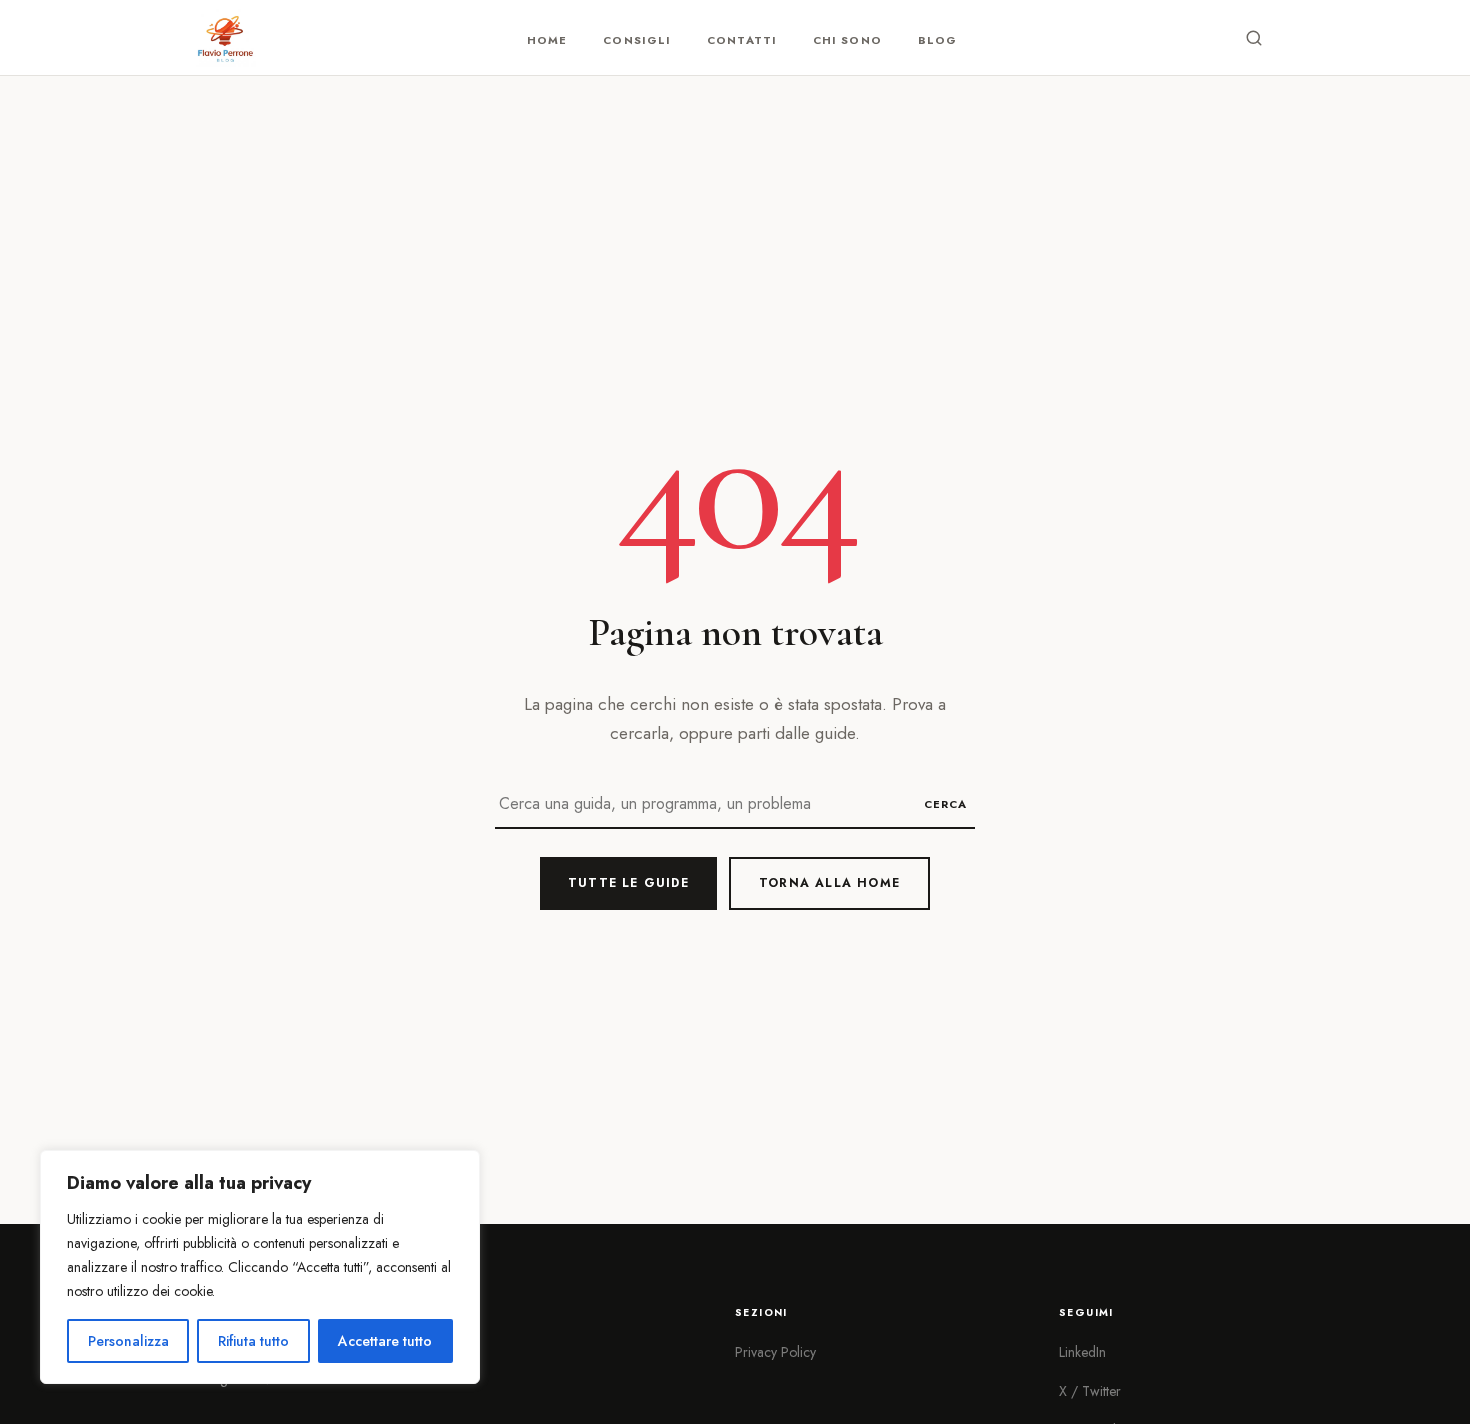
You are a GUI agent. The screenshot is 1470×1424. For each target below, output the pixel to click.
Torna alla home (829, 883)
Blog (937, 40)
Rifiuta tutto (253, 1341)
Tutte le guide (628, 883)
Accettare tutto (385, 1341)
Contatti (742, 40)
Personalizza (128, 1341)
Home (547, 40)
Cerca (946, 804)
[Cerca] (1254, 38)
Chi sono (847, 40)
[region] (260, 1267)
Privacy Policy (775, 1352)
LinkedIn (1082, 1352)
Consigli (637, 40)
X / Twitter (1090, 1391)
